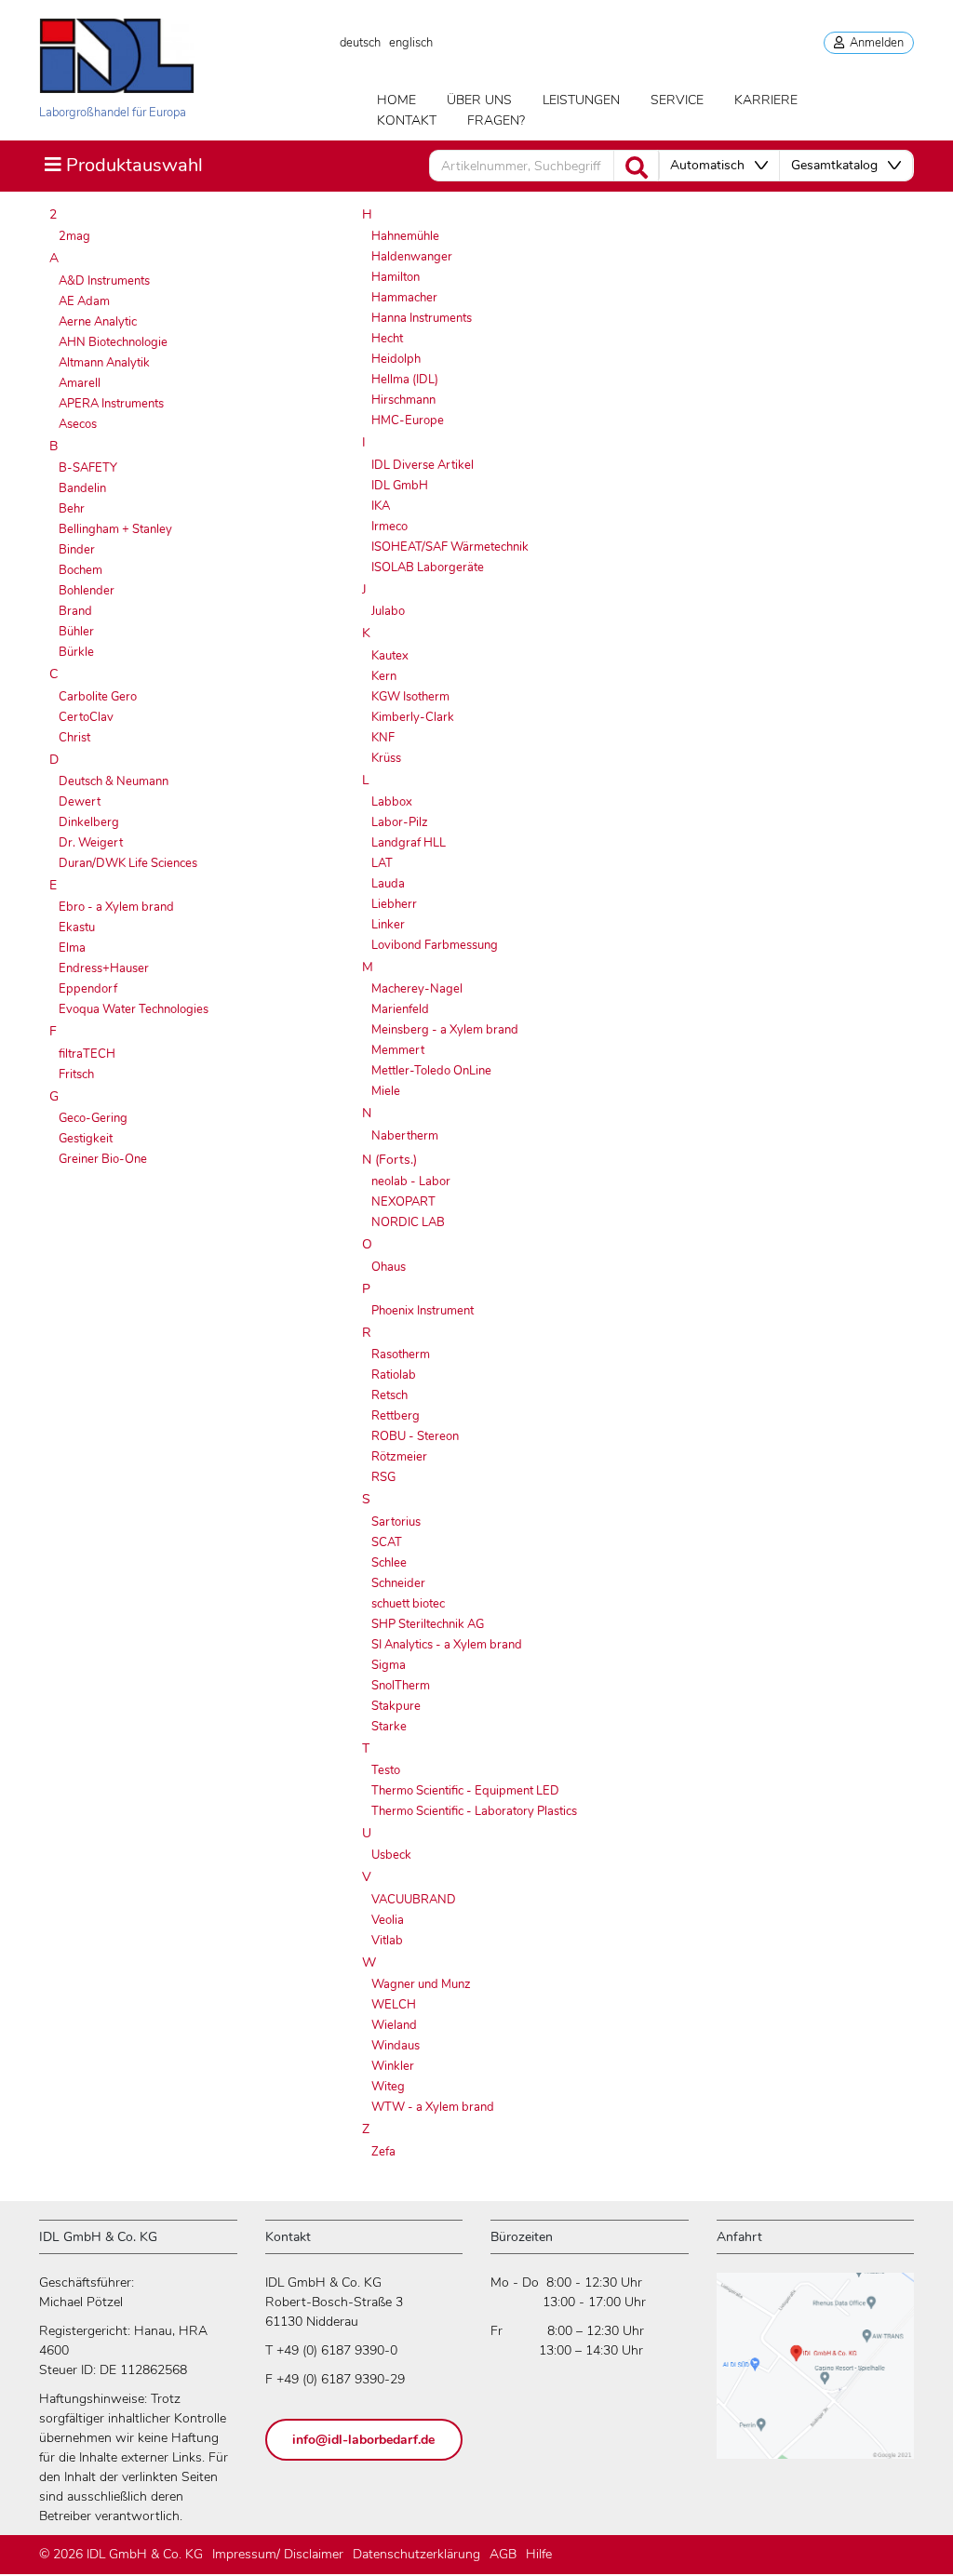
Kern (384, 676)
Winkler (393, 2066)
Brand (75, 611)
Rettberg (396, 1416)
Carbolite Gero (98, 697)
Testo (386, 1770)
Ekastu (77, 928)
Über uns (479, 100)
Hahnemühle (405, 236)
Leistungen (581, 100)
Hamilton (396, 277)
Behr (72, 509)
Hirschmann (403, 400)
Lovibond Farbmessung (435, 945)
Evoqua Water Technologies (134, 1009)
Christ (74, 738)
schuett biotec (408, 1604)
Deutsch (360, 43)
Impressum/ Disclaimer (278, 2554)
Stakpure (396, 1706)
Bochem (81, 570)
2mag (74, 236)
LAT (382, 863)
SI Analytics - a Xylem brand (447, 1645)
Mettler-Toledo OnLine (431, 1071)
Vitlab (387, 1941)
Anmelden (874, 43)
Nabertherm (405, 1136)
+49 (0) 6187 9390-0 (337, 2350)
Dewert (80, 802)
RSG (383, 1477)
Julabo (388, 611)
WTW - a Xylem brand (433, 2107)
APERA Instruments (111, 404)
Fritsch (76, 1074)
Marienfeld (400, 1009)
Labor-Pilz (400, 822)
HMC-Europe (408, 420)
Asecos (78, 424)
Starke (389, 1727)
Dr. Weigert (91, 843)
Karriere (766, 100)
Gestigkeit (86, 1139)
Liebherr (394, 904)
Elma (72, 948)
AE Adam (84, 301)
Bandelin (82, 488)
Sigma (389, 1665)
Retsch (389, 1395)
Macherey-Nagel (417, 989)
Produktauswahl (123, 165)
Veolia (388, 1920)
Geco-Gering (93, 1118)
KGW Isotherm (410, 697)
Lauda (388, 884)
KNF (383, 738)
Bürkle (76, 652)
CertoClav (86, 717)
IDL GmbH (400, 486)
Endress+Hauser (104, 968)
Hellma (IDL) (405, 380)
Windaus (396, 2046)
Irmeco (389, 527)
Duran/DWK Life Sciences (128, 863)
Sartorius (396, 1522)
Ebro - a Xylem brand (116, 907)
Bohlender (87, 591)
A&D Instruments (104, 281)
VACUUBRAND (414, 1900)
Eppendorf (88, 989)
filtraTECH (87, 1054)
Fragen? (496, 120)
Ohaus (389, 1267)
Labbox (392, 802)
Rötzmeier (399, 1457)
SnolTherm (401, 1686)
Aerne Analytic (98, 322)
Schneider (398, 1583)
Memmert (398, 1050)
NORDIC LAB (408, 1222)
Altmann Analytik (104, 363)
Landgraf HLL (409, 843)
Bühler (76, 632)
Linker (388, 925)
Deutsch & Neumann (114, 781)
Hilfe (539, 2554)
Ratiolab (394, 1375)
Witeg (388, 2087)
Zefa (383, 2152)
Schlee (389, 1563)
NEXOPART (403, 1202)
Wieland (394, 2025)
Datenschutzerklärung (416, 2554)
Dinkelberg (89, 822)
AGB (503, 2554)
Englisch (411, 43)
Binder (77, 550)
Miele (386, 1091)
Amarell (80, 383)
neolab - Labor (411, 1181)
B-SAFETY (88, 468)
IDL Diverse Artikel (423, 465)
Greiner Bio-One (103, 1159)
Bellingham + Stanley (115, 529)
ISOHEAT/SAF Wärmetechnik (450, 547)
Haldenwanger (412, 257)
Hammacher (404, 298)
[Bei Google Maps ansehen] (815, 2374)
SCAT (387, 1542)
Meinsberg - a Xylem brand (445, 1030)
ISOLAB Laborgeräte (428, 567)
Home (396, 100)
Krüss (386, 758)
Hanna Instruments (422, 318)
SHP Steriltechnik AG (428, 1624)
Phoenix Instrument (423, 1311)
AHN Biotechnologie (113, 342)
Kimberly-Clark (413, 717)
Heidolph (396, 359)
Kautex (390, 656)
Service (677, 100)
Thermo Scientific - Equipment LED (465, 1791)
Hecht (387, 339)
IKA (381, 506)
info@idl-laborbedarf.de (363, 2440)
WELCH (394, 2005)
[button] (719, 166)
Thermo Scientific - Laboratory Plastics (474, 1811)
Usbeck (391, 1855)
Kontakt (407, 120)
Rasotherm (401, 1355)
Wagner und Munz (421, 1984)
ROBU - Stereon (415, 1436)
